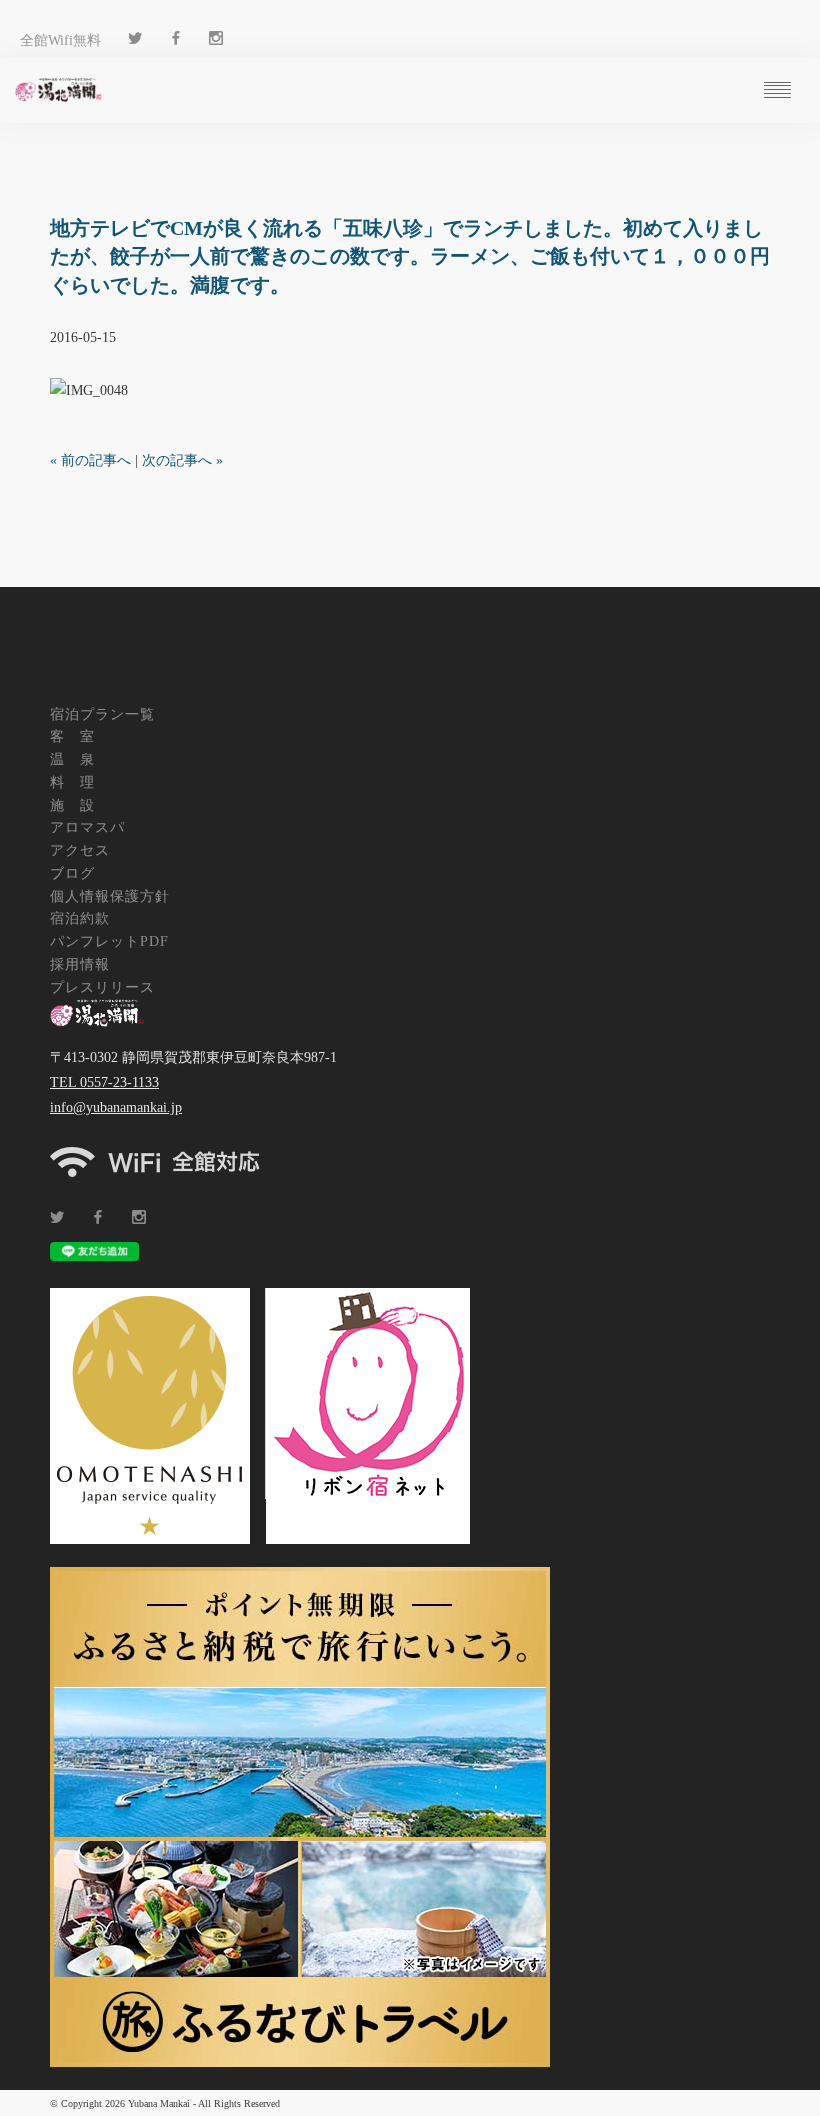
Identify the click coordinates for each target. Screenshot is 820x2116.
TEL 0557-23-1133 (104, 1082)
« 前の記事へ (90, 460)
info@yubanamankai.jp (116, 1107)
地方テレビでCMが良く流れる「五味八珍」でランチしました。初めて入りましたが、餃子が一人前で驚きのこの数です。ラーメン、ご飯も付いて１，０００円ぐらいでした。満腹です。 (410, 256)
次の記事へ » (182, 460)
